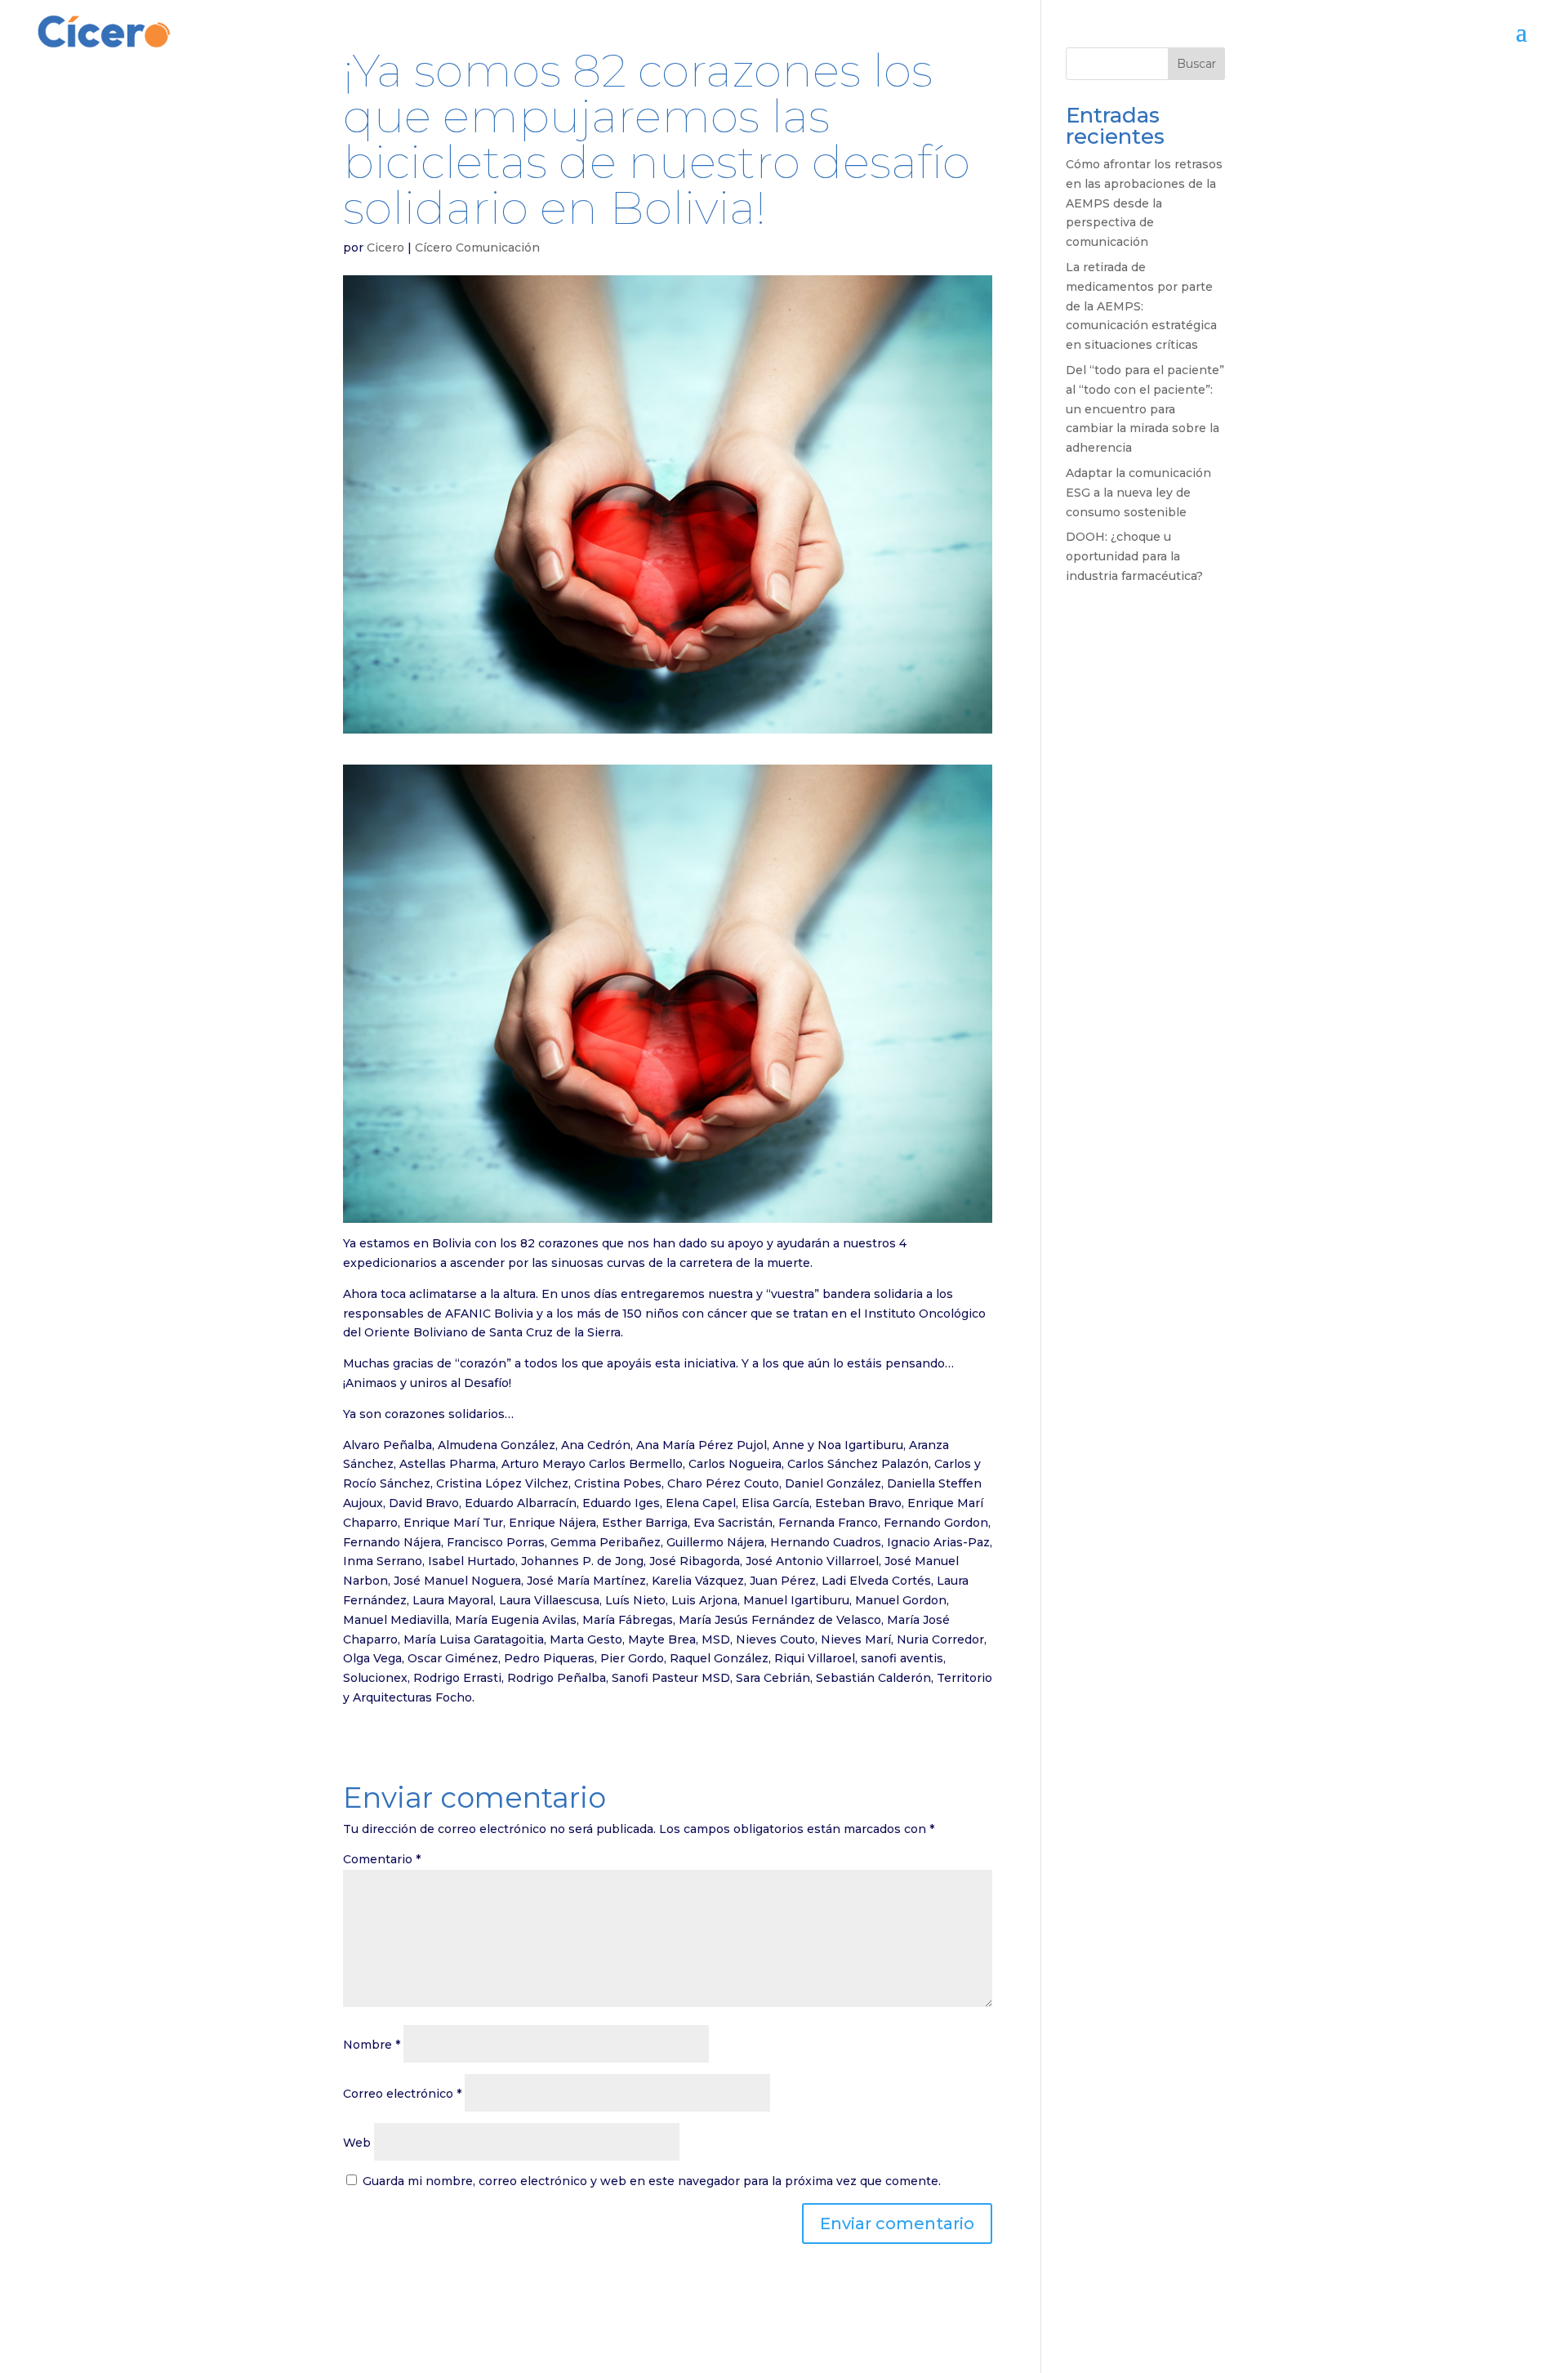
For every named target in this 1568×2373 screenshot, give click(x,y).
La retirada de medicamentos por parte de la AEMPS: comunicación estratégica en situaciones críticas (1141, 306)
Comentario (382, 1859)
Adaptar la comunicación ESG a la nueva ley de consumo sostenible (1138, 493)
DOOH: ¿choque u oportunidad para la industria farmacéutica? (1134, 556)
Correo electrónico (402, 2094)
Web (357, 2143)
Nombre (372, 2045)
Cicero (385, 248)
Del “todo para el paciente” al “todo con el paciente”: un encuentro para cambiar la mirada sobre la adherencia (1145, 409)
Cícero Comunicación (477, 248)
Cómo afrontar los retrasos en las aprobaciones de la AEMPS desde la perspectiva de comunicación (1144, 203)
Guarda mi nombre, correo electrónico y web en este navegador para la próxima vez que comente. (652, 2181)
